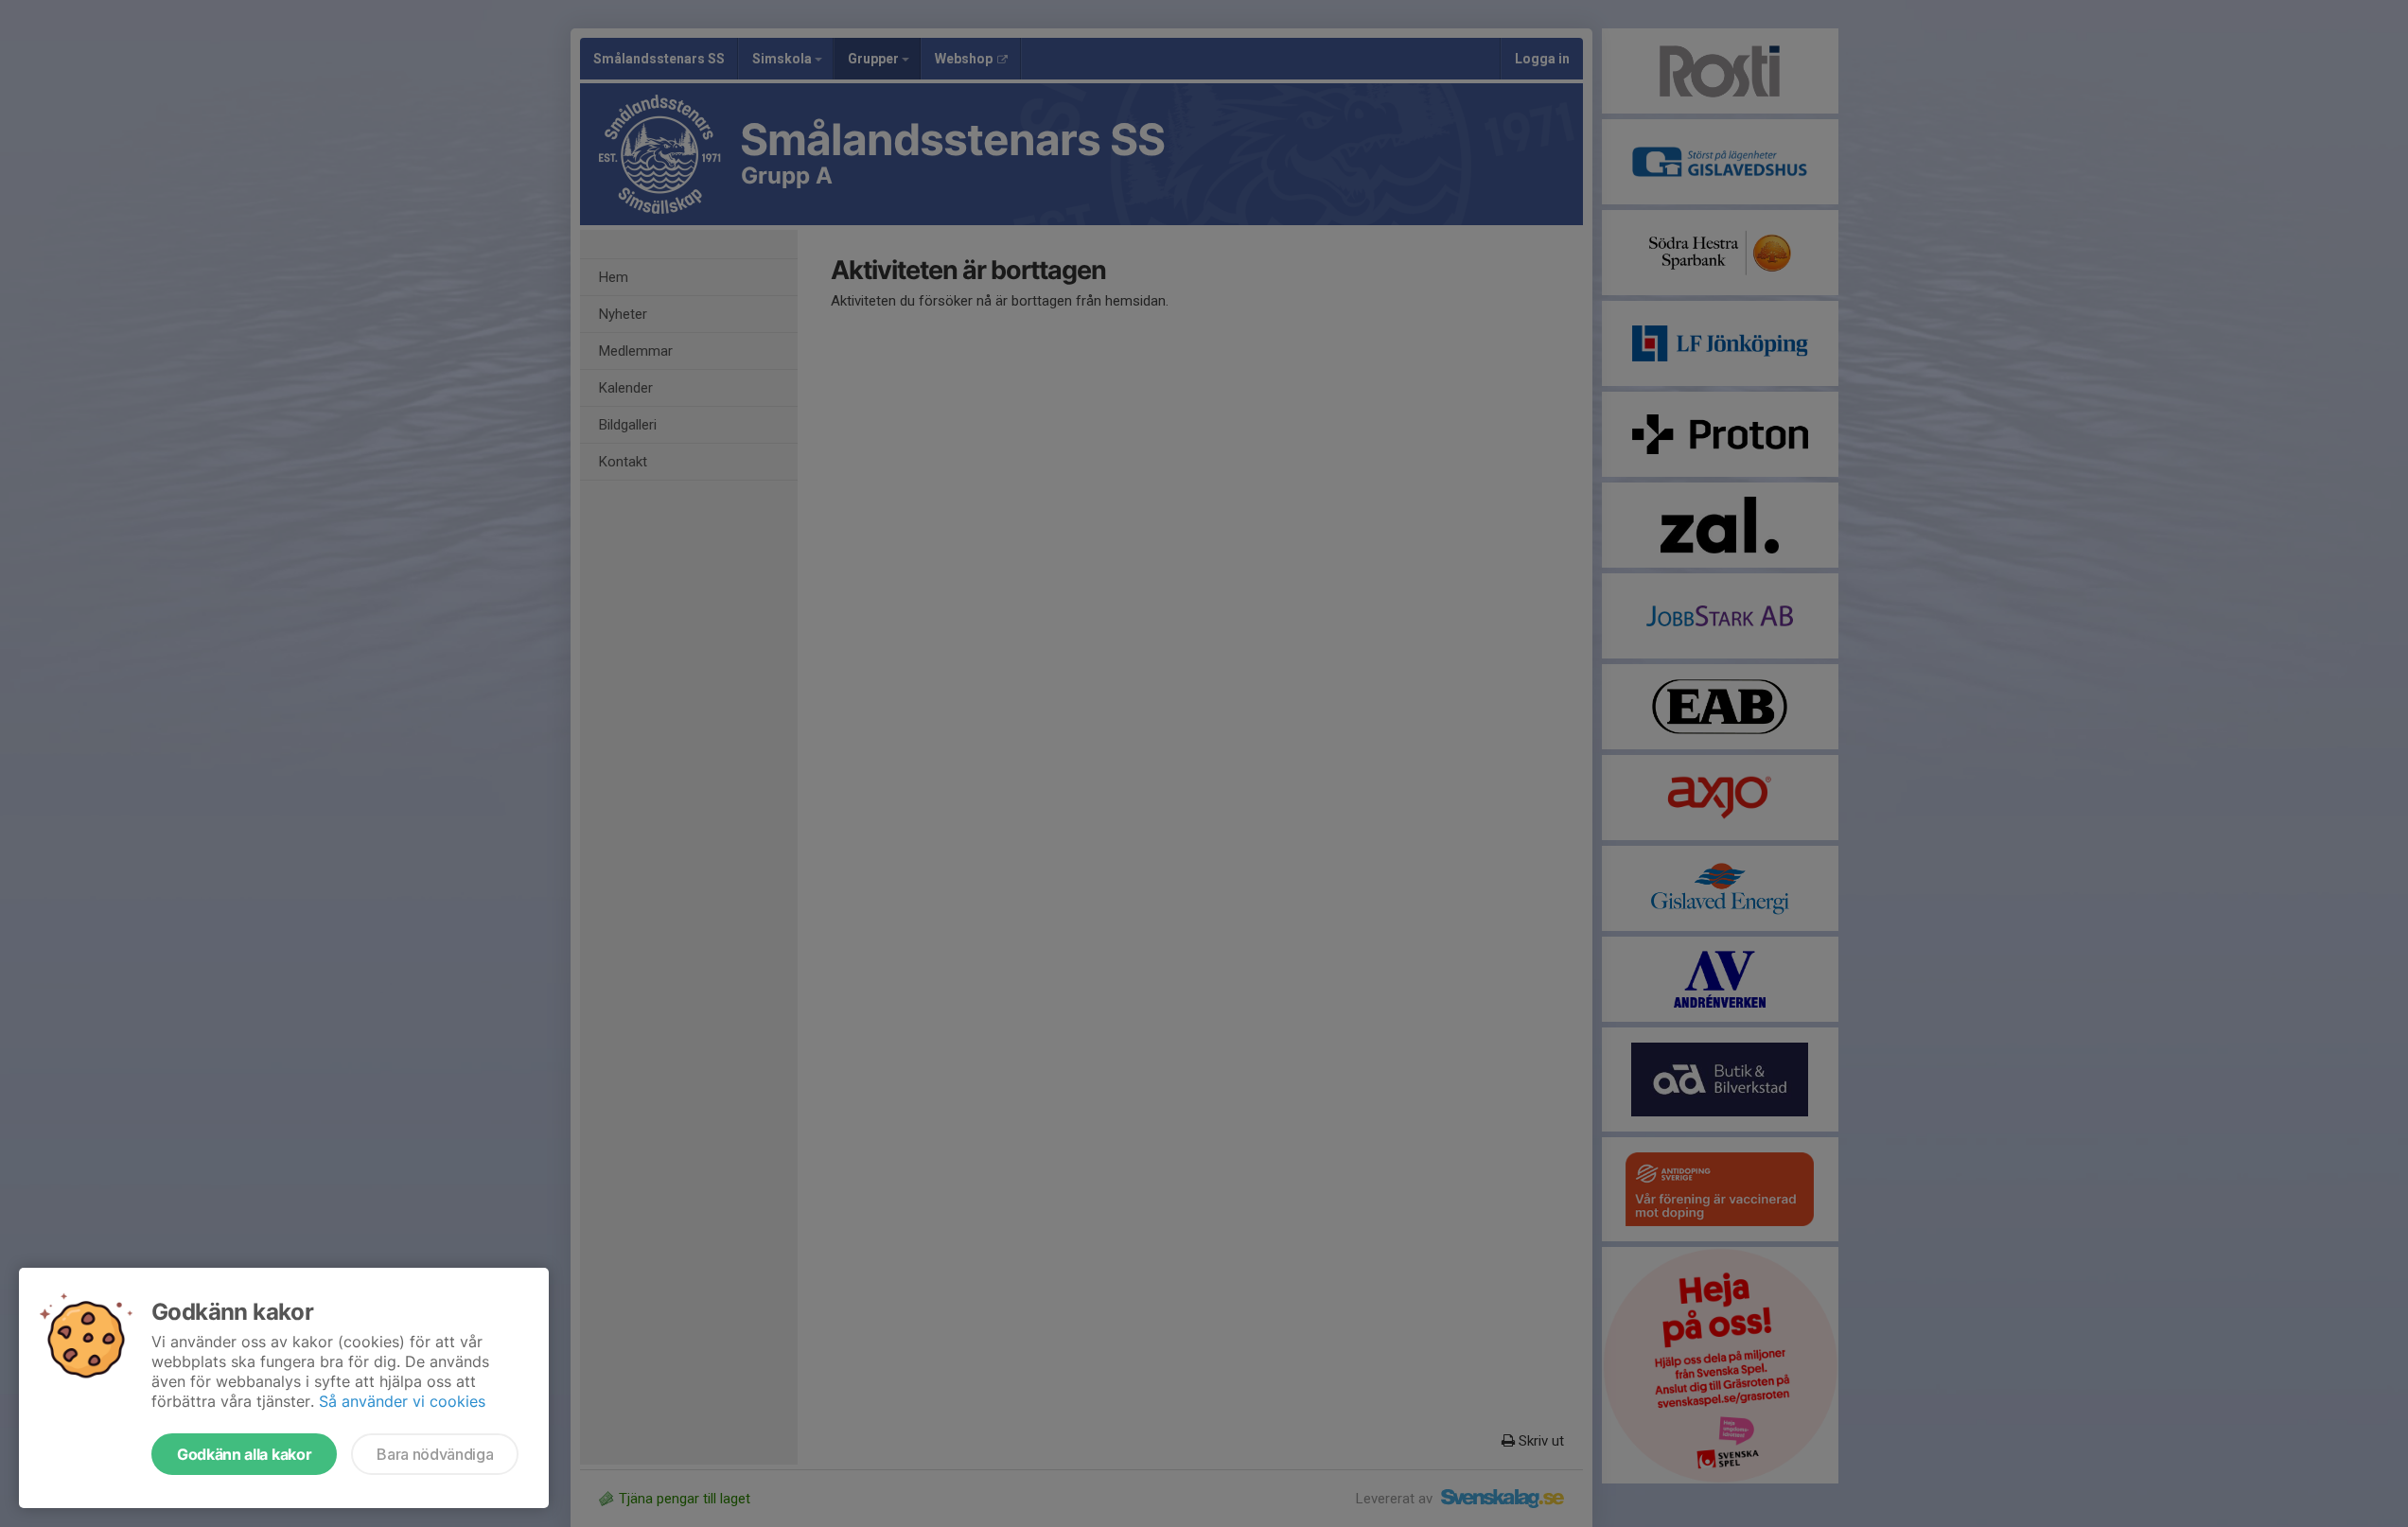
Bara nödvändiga (435, 1454)
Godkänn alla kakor (244, 1454)
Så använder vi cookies (402, 1401)
